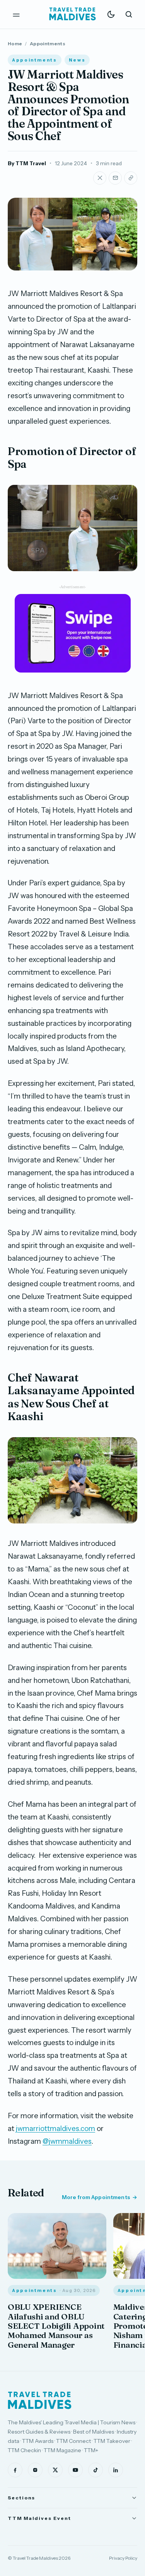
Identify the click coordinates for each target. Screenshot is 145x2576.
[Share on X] (100, 178)
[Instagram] (35, 2470)
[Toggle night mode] (111, 14)
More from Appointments (96, 2197)
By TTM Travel (27, 163)
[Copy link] (131, 178)
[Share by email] (115, 178)
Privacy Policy (123, 2558)
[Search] (129, 14)
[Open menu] (16, 14)
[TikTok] (96, 2470)
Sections (21, 2498)
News (77, 60)
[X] (55, 2470)
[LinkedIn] (116, 2470)
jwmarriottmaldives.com (55, 2128)
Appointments (48, 44)
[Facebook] (15, 2470)
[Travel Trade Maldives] (40, 2400)
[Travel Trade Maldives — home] (73, 14)
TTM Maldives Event (39, 2518)
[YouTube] (75, 2470)
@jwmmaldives (67, 2141)
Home (15, 44)
